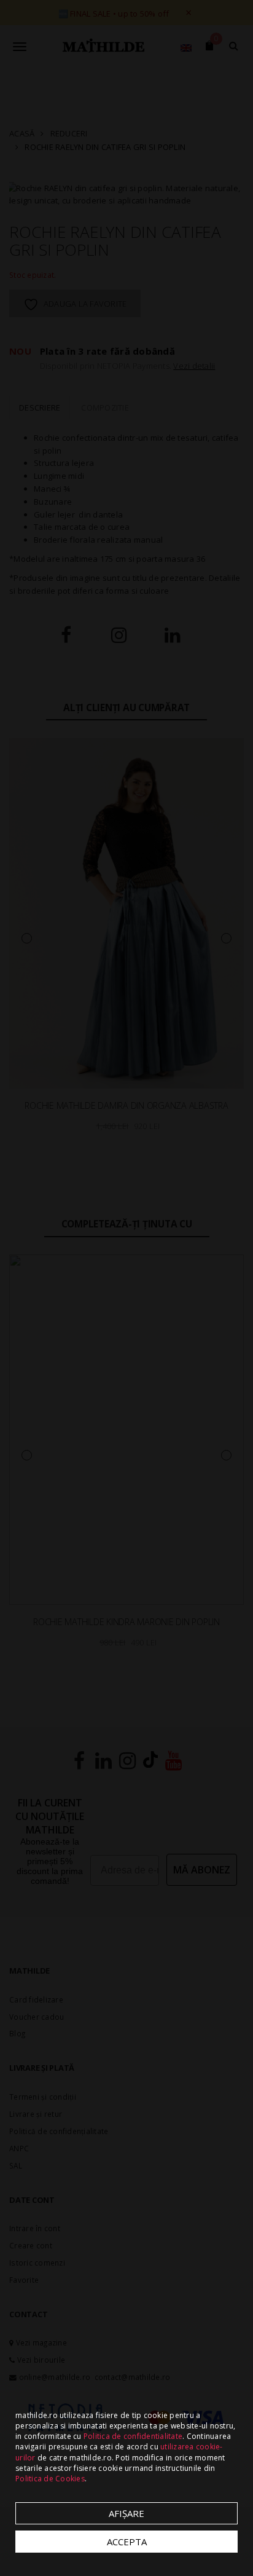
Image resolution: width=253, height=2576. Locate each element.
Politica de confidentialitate (133, 2436)
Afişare (126, 2513)
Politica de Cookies (50, 2479)
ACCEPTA (127, 2542)
